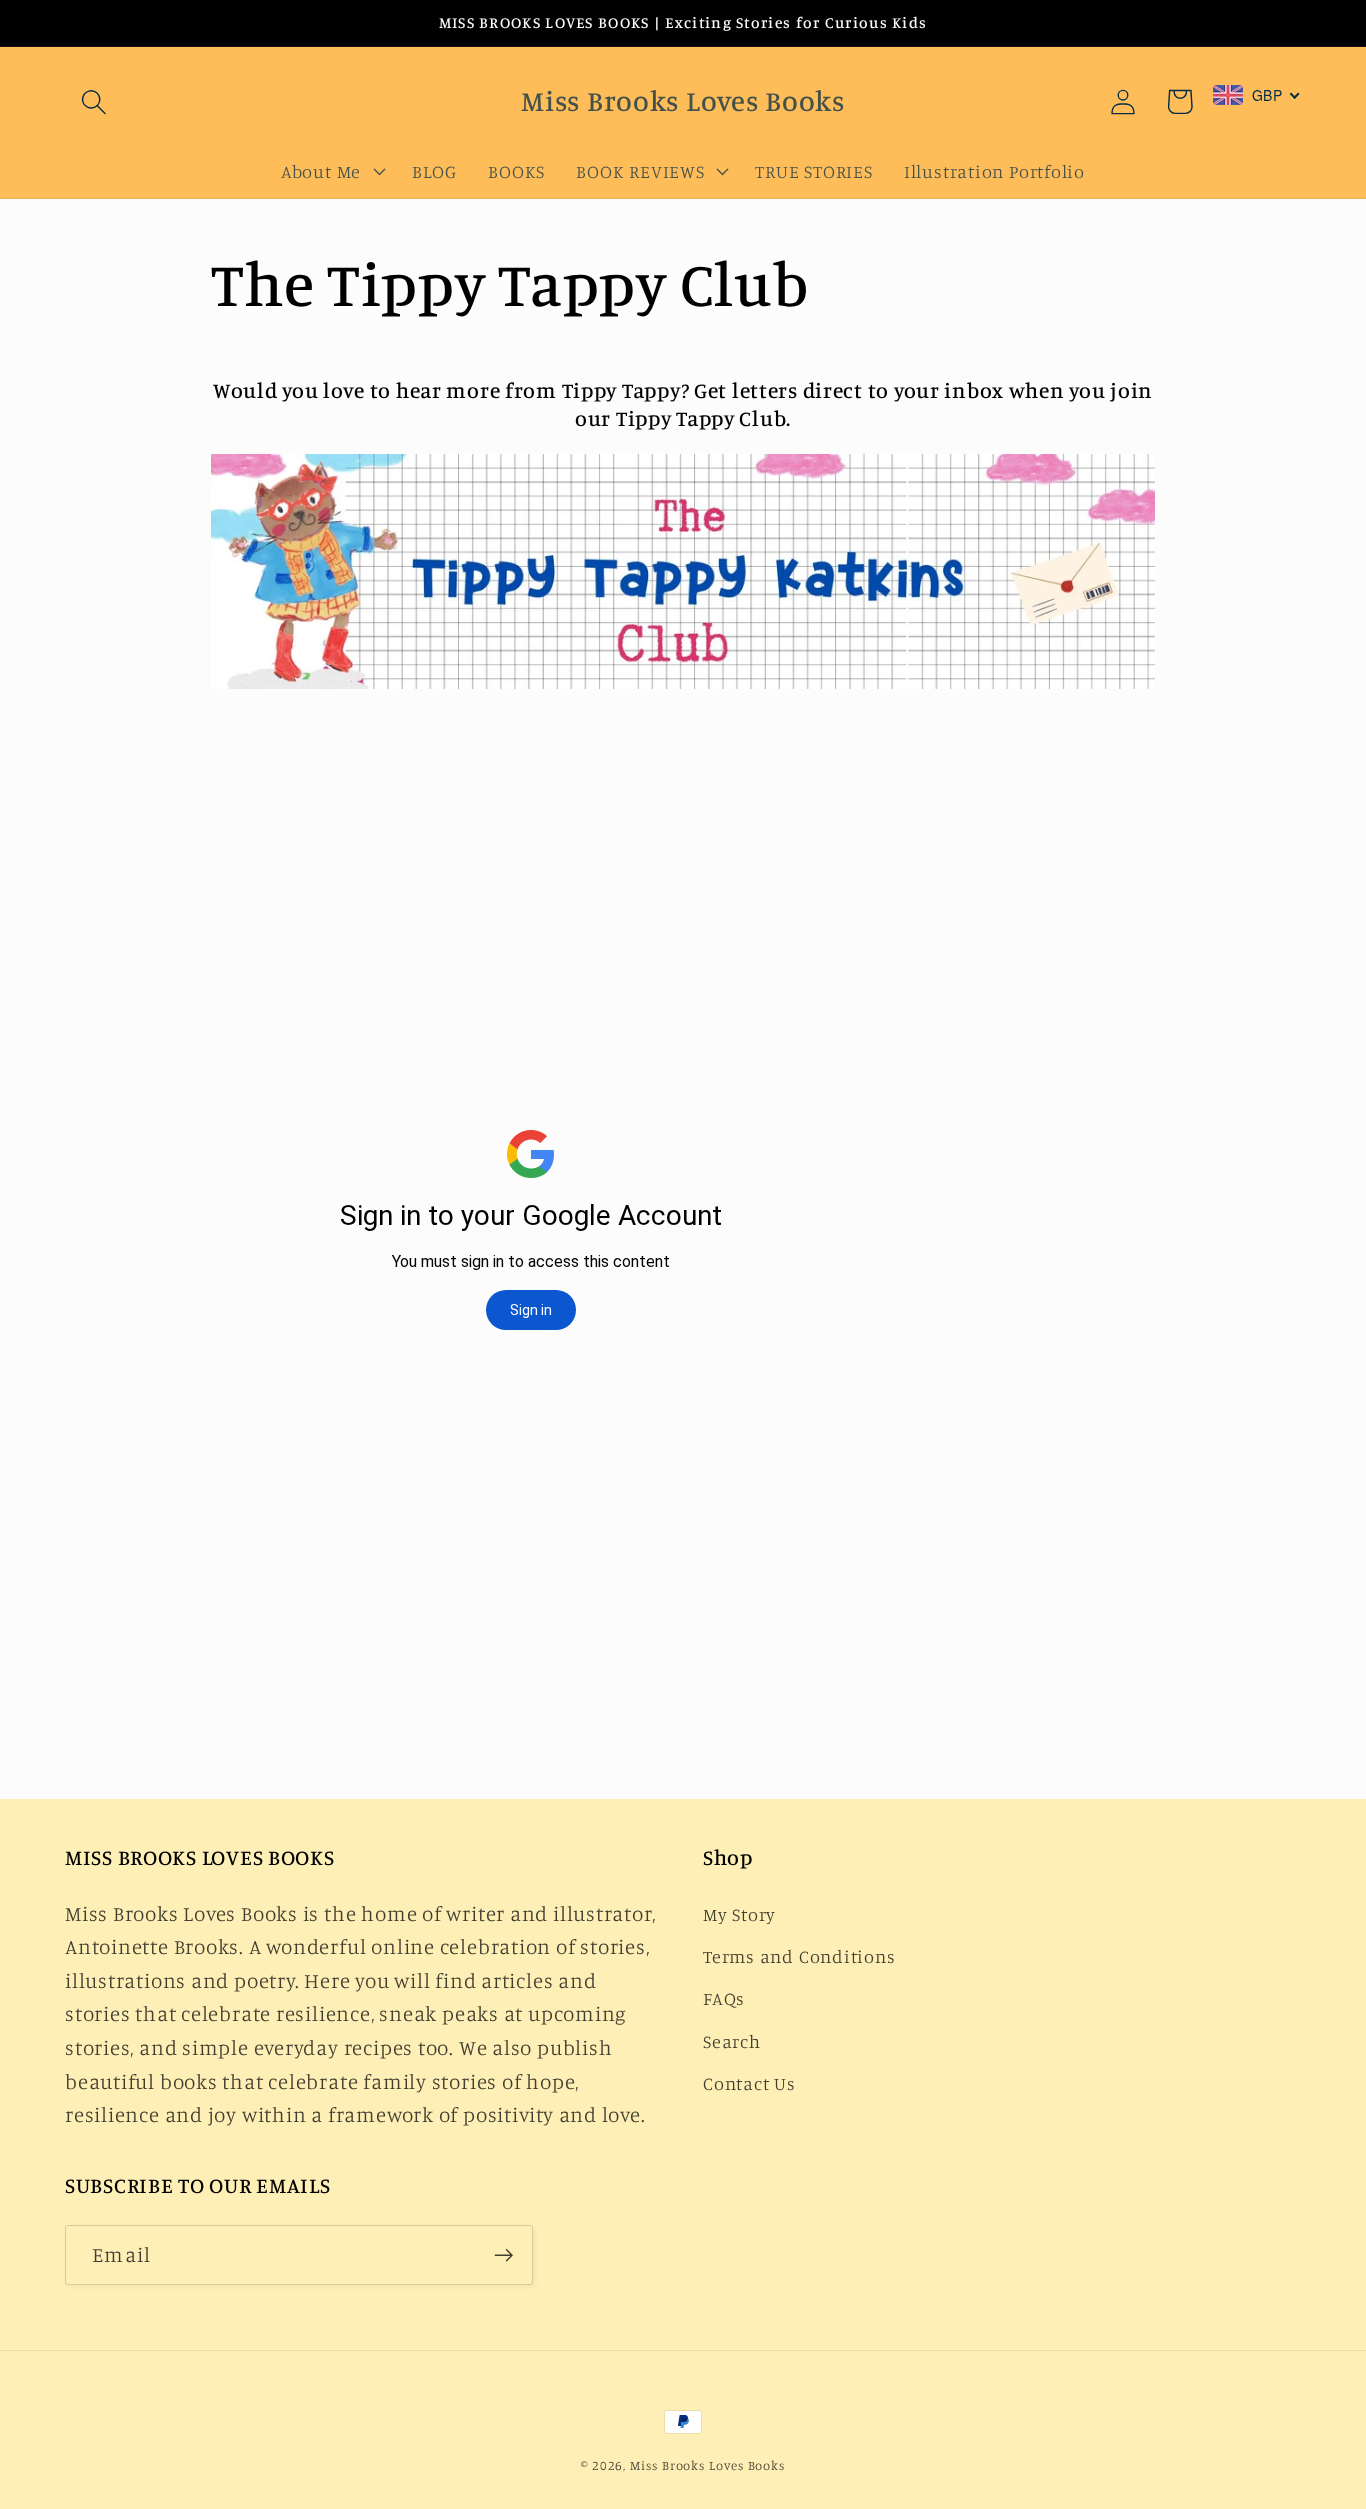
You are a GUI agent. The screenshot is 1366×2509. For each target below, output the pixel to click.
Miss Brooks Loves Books (707, 2465)
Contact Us (749, 2083)
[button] (93, 101)
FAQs (724, 1998)
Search (732, 2041)
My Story (739, 1914)
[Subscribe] (503, 2255)
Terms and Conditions (799, 1956)
